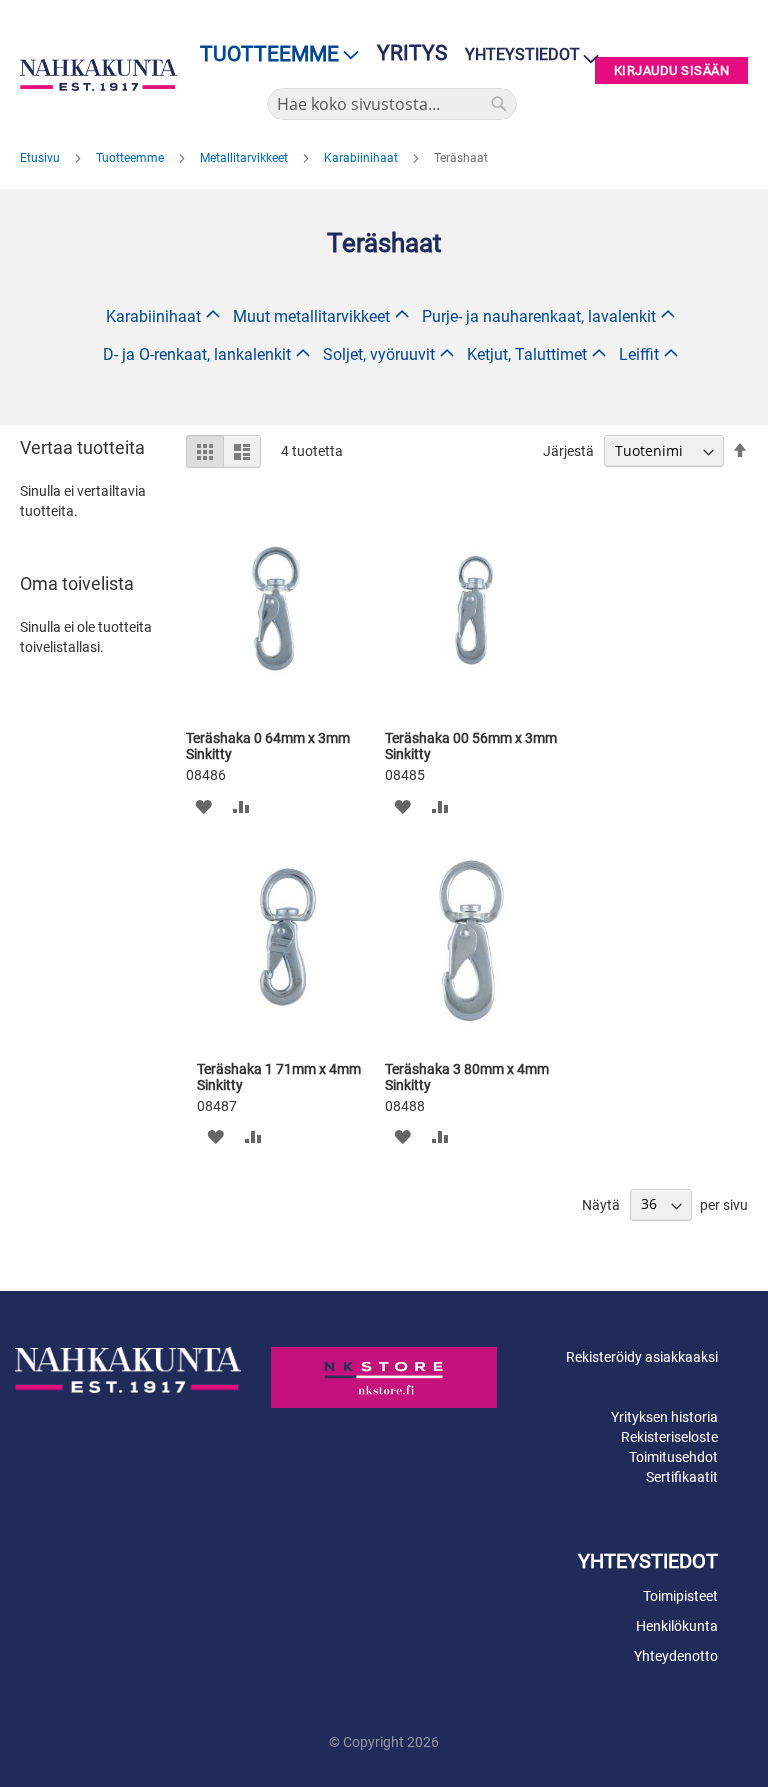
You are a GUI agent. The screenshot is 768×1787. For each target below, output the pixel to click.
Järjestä (568, 451)
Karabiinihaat (362, 158)
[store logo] (98, 75)
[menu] (273, 54)
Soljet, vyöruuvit (379, 354)
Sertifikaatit (682, 1477)
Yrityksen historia (664, 1417)
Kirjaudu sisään (672, 70)
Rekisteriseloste (669, 1437)
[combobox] (392, 104)
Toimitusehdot (673, 1457)
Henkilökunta (677, 1626)
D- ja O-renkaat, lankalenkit (197, 354)
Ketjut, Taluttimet (527, 354)
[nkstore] (384, 1377)
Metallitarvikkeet (245, 158)
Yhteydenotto (676, 1656)
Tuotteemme (131, 158)
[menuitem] (273, 54)
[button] (203, 805)
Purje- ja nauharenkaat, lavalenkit (539, 316)
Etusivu (41, 158)
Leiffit (639, 354)
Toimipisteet (680, 1596)
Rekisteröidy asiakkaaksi (642, 1357)
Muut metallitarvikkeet (311, 316)
